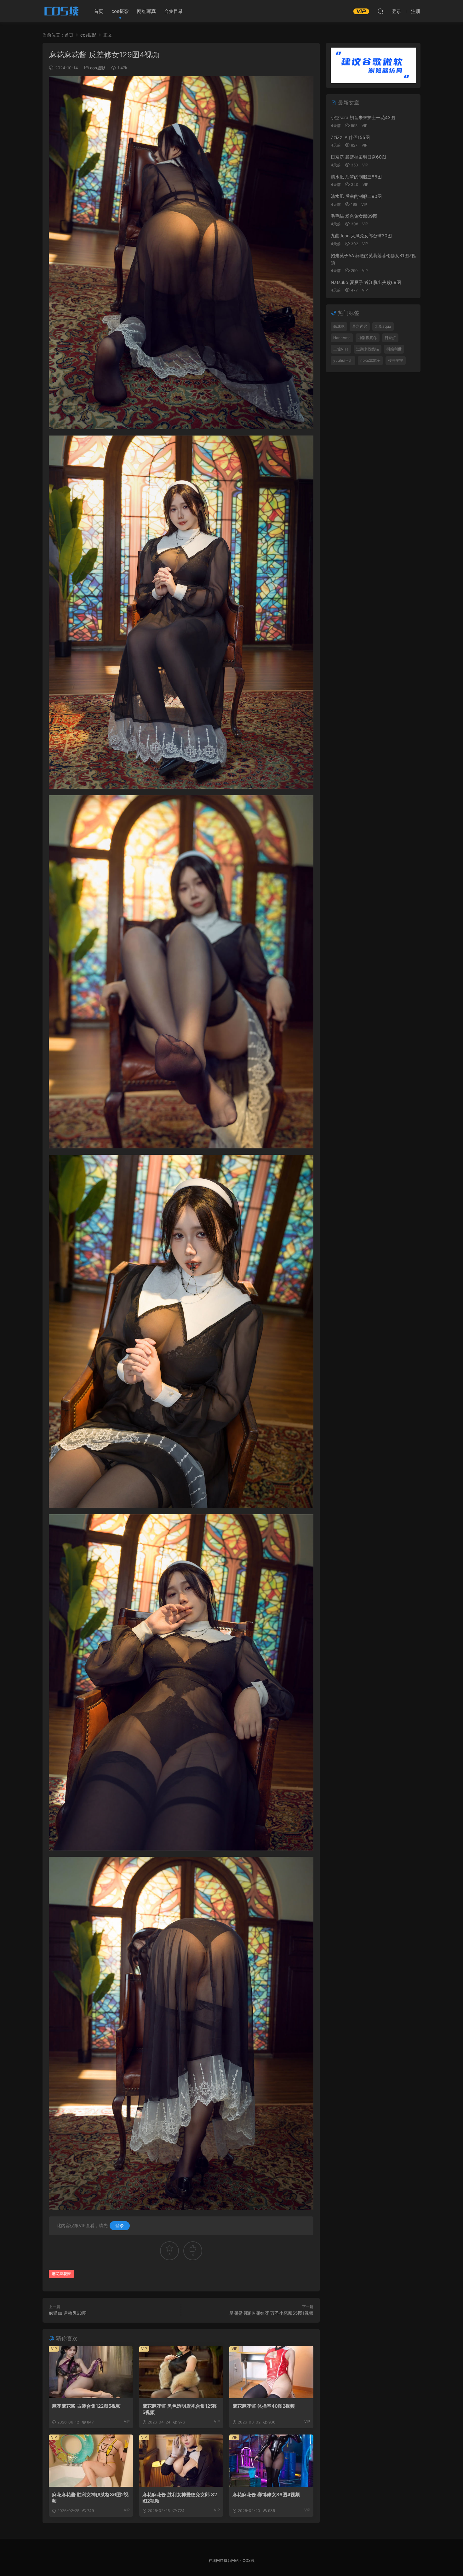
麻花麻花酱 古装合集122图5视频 (86, 2406)
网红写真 (146, 11)
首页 (99, 11)
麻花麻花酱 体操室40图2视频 (264, 2406)
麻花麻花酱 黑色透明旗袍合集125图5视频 (180, 2409)
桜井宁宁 (396, 360)
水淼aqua (383, 326)
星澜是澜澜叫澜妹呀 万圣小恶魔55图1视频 (271, 2313)
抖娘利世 (394, 349)
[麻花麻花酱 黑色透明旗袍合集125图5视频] (181, 2372)
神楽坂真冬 (368, 338)
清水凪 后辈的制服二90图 (356, 196)
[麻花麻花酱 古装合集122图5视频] (91, 2372)
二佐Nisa (341, 349)
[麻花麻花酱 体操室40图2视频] (271, 2372)
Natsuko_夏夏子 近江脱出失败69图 (366, 282)
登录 (120, 2225)
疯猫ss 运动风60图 (68, 2313)
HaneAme (342, 338)
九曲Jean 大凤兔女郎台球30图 (361, 236)
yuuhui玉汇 (343, 360)
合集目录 (174, 11)
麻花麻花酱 (61, 2274)
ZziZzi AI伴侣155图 (350, 137)
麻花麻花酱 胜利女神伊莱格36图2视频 (90, 2498)
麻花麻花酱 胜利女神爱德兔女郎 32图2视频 (180, 2498)
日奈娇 (390, 338)
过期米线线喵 (368, 349)
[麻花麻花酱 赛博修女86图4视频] (271, 2461)
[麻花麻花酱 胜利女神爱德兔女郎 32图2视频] (181, 2461)
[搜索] (380, 11)
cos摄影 (120, 11)
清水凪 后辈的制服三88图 (356, 177)
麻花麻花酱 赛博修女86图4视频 (266, 2495)
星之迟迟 (360, 326)
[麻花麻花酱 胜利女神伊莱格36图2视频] (91, 2461)
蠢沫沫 (339, 326)
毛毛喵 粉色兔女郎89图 (354, 216)
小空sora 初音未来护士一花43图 (363, 117)
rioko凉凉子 (370, 360)
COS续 (61, 11)
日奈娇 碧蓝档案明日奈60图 (358, 157)
